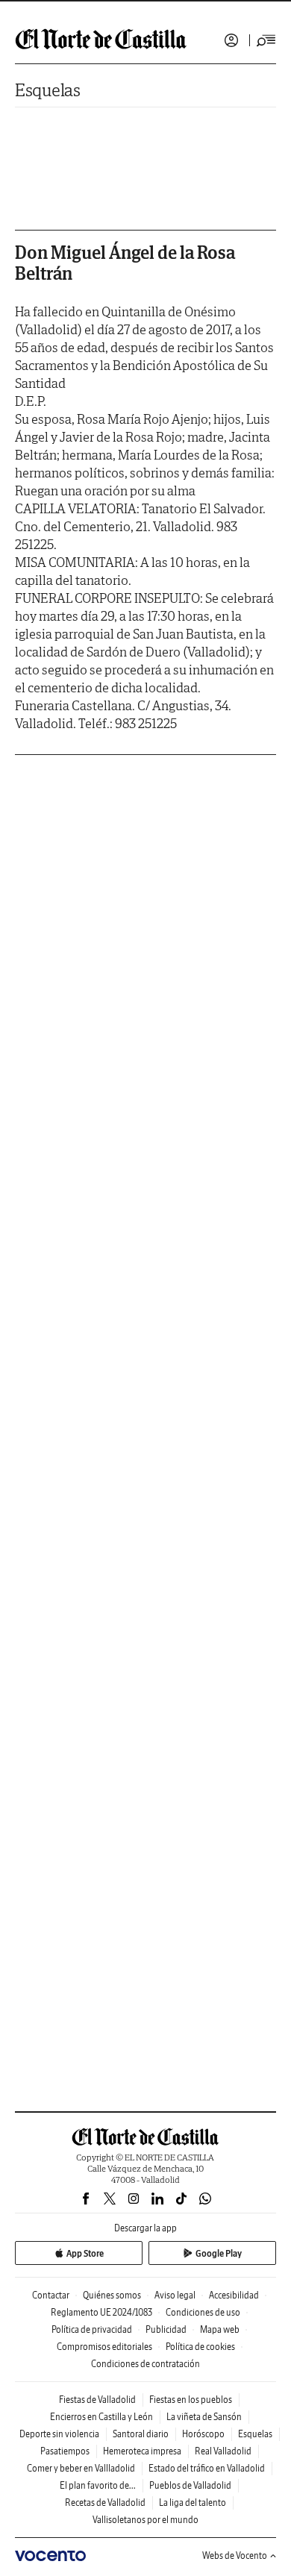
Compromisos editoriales (104, 2347)
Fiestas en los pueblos (191, 2400)
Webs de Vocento (235, 2555)
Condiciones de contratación (145, 2364)
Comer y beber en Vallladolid (81, 2468)
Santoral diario (141, 2434)
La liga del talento (193, 2503)
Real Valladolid (223, 2451)
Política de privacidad (92, 2329)
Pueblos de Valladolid (190, 2485)
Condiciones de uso (203, 2312)
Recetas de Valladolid (105, 2503)
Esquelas (48, 90)
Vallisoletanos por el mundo (145, 2520)
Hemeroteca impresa (142, 2451)
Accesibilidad (234, 2295)
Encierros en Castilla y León (101, 2417)
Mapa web (220, 2329)
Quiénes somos (112, 2295)
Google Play (219, 2253)
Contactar (51, 2295)
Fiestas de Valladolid (97, 2400)
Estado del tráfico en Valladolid (207, 2468)
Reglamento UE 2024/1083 (101, 2312)
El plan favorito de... (98, 2485)
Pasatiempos (65, 2451)
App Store (85, 2253)
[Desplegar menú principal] (266, 40)
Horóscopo (203, 2434)
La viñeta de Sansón (204, 2417)
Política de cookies (200, 2347)
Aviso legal (175, 2295)
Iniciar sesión (231, 40)
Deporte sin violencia (59, 2434)
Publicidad (166, 2329)
